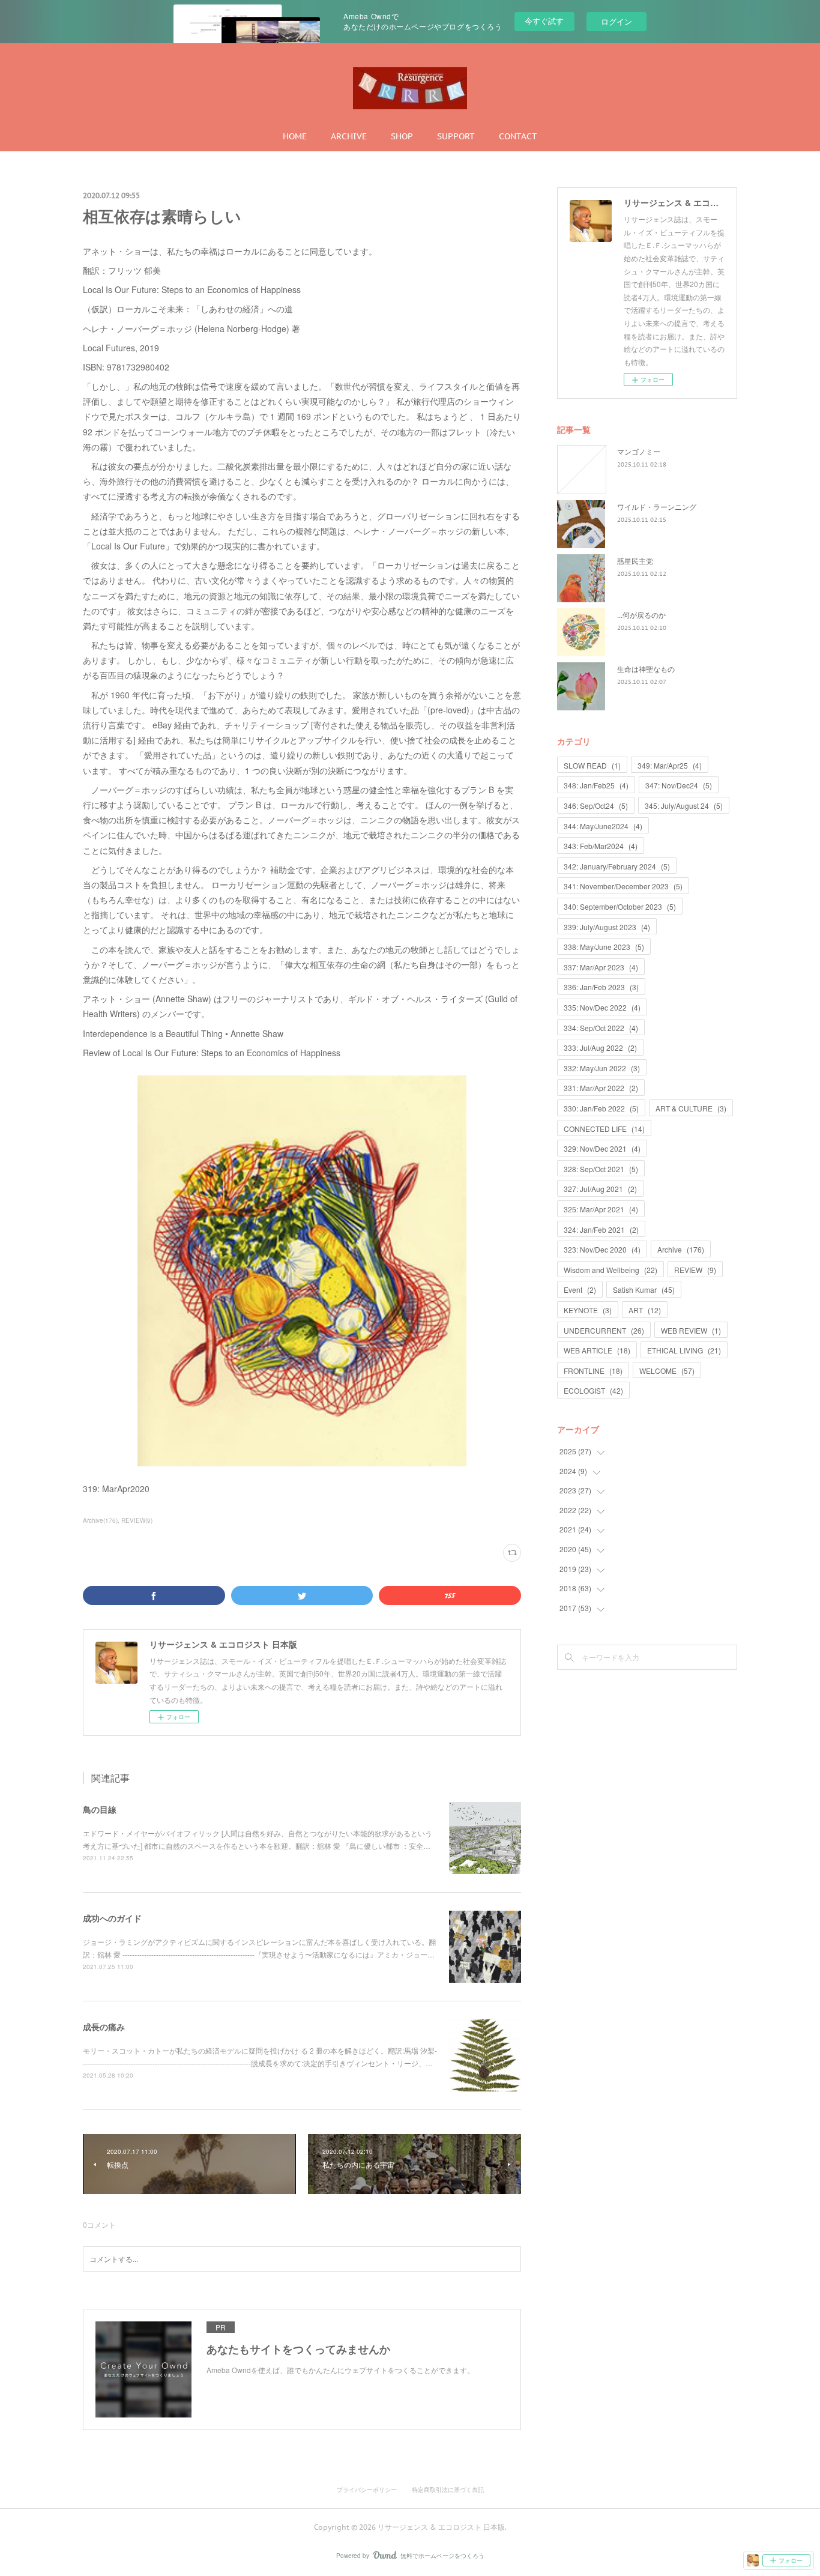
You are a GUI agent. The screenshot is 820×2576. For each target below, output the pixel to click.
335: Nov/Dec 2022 (602, 1007)
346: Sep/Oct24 (596, 806)
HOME (295, 136)
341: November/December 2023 (623, 886)
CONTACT (518, 136)
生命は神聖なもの (646, 669)
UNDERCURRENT (604, 1330)
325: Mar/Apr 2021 (601, 1209)
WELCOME (667, 1371)
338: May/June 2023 (604, 947)
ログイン (617, 21)
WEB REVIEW (691, 1330)
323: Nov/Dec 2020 (602, 1249)
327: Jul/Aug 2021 (600, 1189)
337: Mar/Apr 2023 (601, 967)
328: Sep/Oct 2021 (601, 1169)
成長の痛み (104, 2027)
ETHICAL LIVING (684, 1350)
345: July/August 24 (684, 806)
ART (645, 1310)
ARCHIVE (349, 136)
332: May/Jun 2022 (602, 1068)
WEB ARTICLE (597, 1350)
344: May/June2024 (603, 826)
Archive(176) (100, 1520)
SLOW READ (592, 765)
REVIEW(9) (137, 1520)
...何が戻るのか (641, 615)
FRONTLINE (593, 1371)
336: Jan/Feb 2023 (601, 987)
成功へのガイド (112, 1918)
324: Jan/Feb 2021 (601, 1229)
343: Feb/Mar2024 (601, 846)
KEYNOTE (588, 1310)
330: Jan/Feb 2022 (601, 1108)
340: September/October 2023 (620, 906)
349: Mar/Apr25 (670, 765)
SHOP (402, 136)
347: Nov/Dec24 (679, 785)
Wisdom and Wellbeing (610, 1270)
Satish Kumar (644, 1290)
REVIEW (695, 1270)
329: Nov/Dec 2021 (602, 1148)
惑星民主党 (635, 561)
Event (580, 1290)
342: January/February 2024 (617, 866)
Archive (681, 1249)
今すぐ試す (544, 21)
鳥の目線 (100, 1809)
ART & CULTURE (691, 1108)
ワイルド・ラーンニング (657, 506)
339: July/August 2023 (607, 927)
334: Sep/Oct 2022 (601, 1028)
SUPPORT (456, 136)
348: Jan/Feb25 (596, 785)
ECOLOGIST (593, 1390)
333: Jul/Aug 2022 (600, 1048)
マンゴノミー (639, 451)
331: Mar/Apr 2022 (601, 1088)
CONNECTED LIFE (604, 1129)
